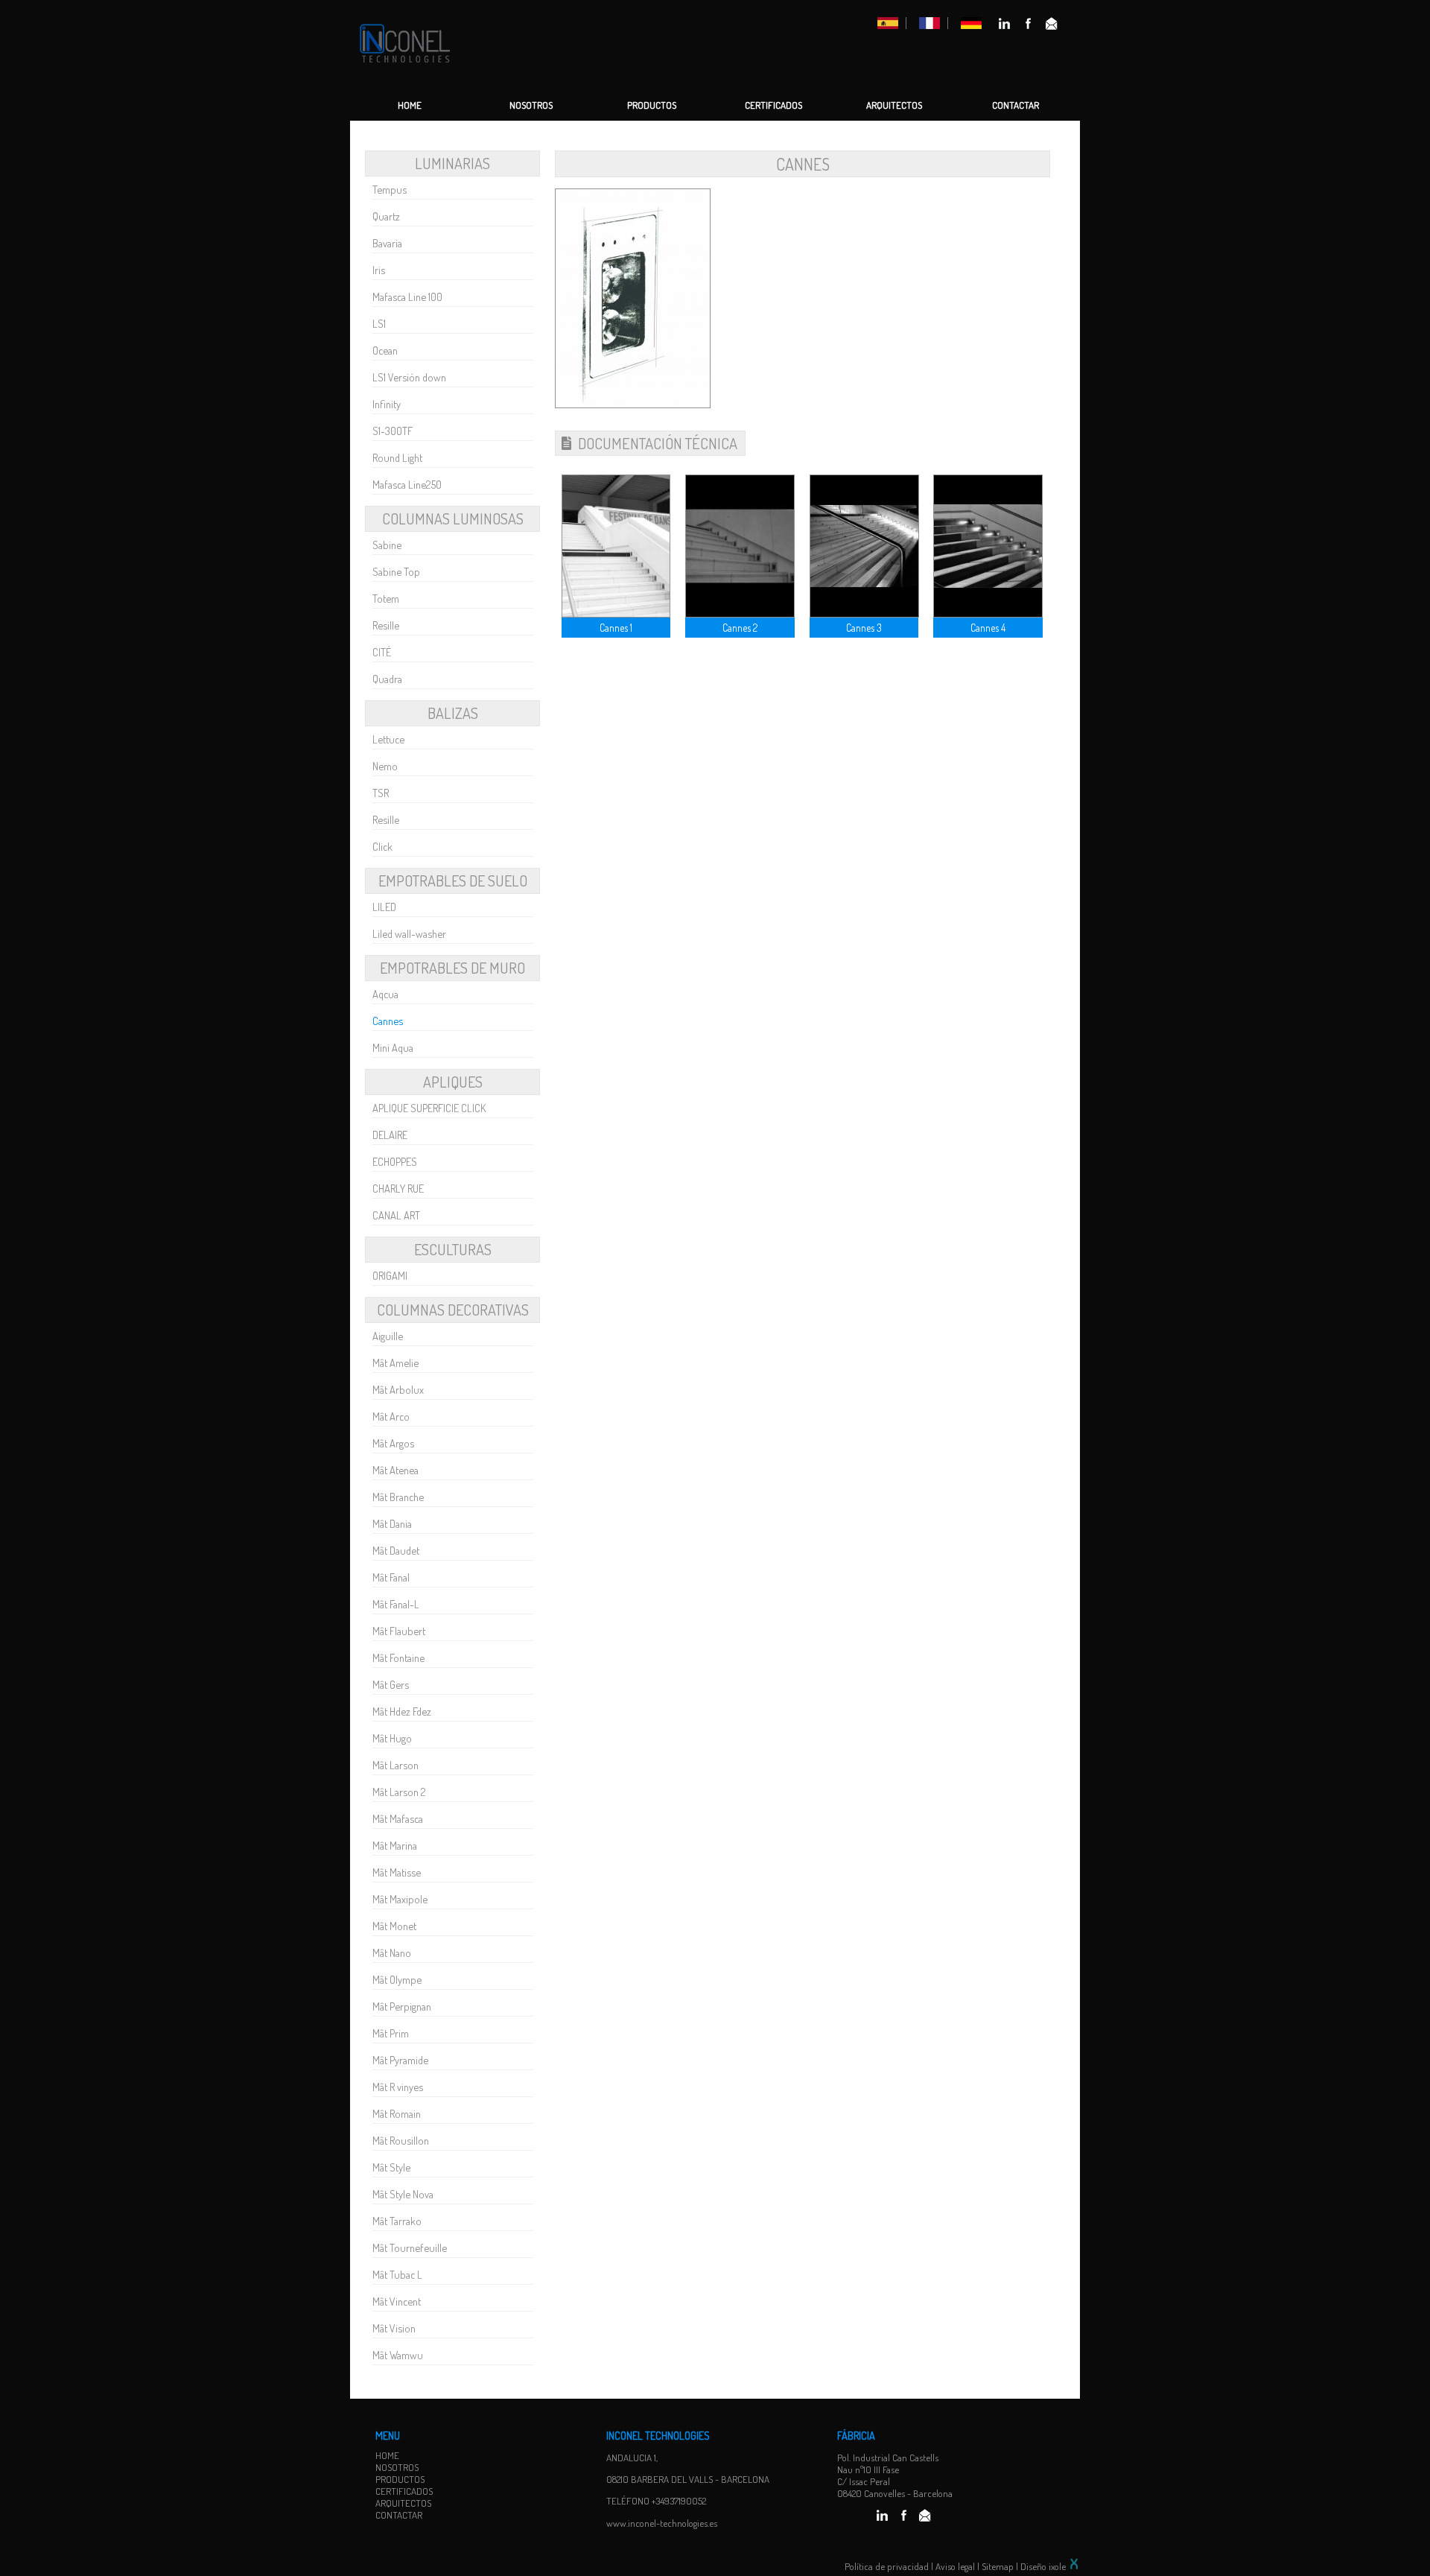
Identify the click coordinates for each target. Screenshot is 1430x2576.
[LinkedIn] (1004, 26)
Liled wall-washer (409, 933)
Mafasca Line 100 (407, 296)
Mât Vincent (397, 2301)
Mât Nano (392, 1952)
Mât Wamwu (398, 2355)
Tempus (390, 189)
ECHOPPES (395, 1161)
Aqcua (385, 994)
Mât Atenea (395, 1470)
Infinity (387, 404)
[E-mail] (1052, 26)
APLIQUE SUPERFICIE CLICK (429, 1108)
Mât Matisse (397, 1872)
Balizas (453, 713)
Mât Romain (397, 2113)
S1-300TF (393, 431)
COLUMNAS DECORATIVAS (453, 1310)
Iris (379, 270)
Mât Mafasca (398, 1818)
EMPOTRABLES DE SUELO (453, 881)
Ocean (385, 350)
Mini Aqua (393, 1047)
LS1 (379, 323)
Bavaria (387, 243)
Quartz (386, 216)
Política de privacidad (887, 2566)
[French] (929, 25)
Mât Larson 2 (399, 1792)
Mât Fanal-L (396, 1604)
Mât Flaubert (399, 1631)
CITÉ (382, 652)
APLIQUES (453, 1082)
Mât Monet (394, 1926)
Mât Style (391, 2167)
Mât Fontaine (398, 1657)
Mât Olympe (397, 1979)
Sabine (387, 545)
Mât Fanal (391, 1577)
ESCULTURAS (453, 1249)
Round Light (397, 457)
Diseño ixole (1044, 2566)
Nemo (385, 766)
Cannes (388, 1021)
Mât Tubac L (397, 2274)
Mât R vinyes (398, 2087)
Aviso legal (955, 2566)
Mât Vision (394, 2328)
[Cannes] (633, 404)
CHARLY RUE (398, 1188)
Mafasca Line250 (407, 484)
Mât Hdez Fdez (402, 1711)
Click (382, 846)
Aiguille (388, 1336)
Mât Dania (392, 1523)
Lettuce (388, 739)
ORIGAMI (390, 1275)
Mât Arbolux (398, 1389)
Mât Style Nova (403, 2194)
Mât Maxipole (400, 1899)
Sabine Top (396, 571)
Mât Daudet (396, 1550)
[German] (971, 25)
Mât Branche (398, 1497)
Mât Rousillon (401, 2140)
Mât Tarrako (397, 2221)
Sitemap (998, 2566)
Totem (386, 598)
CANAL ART (396, 1215)
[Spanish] (888, 25)
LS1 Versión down (409, 377)
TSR (381, 793)
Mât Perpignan (402, 2006)
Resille (386, 625)
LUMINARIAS (452, 163)
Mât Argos (393, 1443)
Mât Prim (391, 2033)
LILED (384, 907)
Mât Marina (395, 1845)
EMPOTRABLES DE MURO (452, 968)
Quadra (387, 679)
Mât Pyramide (400, 2060)
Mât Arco (391, 1416)
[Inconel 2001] (405, 66)
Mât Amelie (395, 1362)
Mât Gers (391, 1684)
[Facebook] (1029, 26)
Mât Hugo (392, 1738)
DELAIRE (390, 1135)
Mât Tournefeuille (410, 2247)
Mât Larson (395, 1765)
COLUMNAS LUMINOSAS (453, 518)
